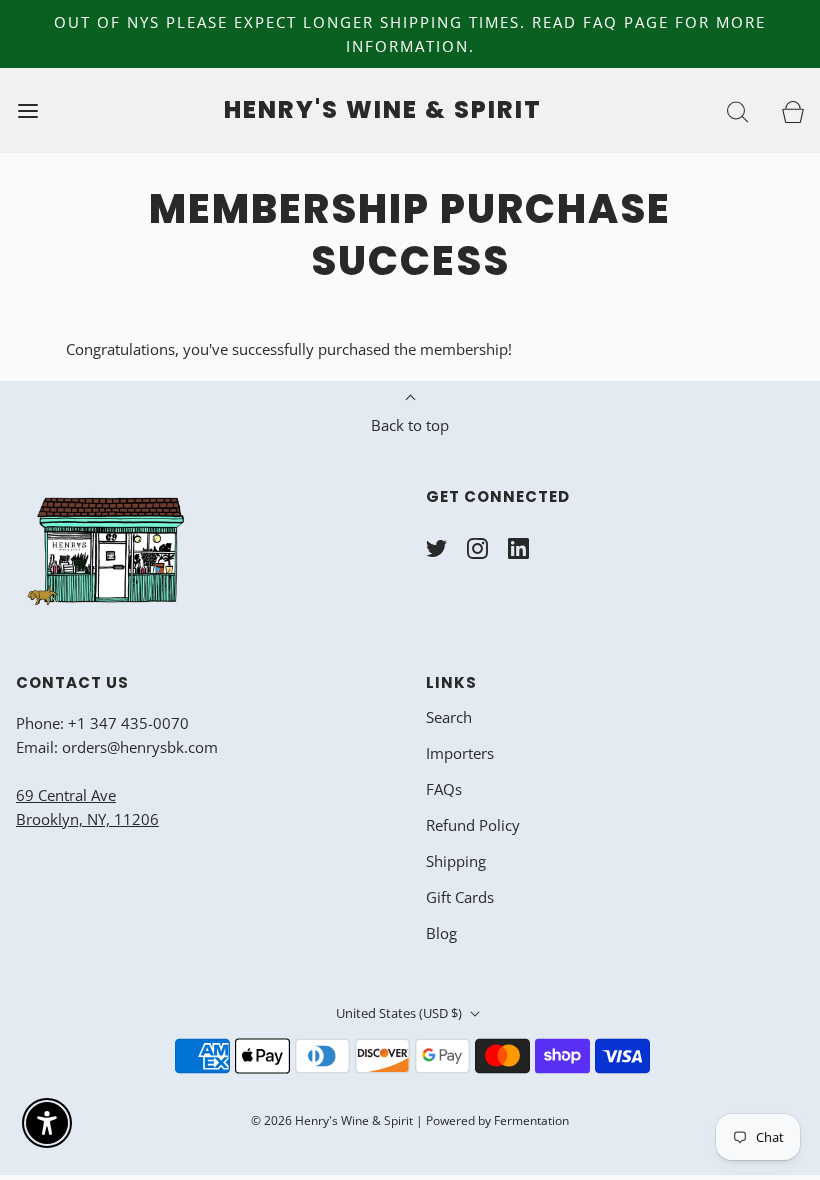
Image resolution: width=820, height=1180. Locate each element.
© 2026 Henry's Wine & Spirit (332, 1120)
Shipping (456, 861)
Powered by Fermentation (497, 1120)
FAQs (444, 789)
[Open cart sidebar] (792, 110)
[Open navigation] (27, 110)
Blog (441, 933)
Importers (460, 753)
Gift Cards (460, 897)
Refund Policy (473, 825)
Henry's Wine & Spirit (383, 110)
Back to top (410, 425)
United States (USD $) (400, 1013)
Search (449, 717)
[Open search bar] (737, 110)
